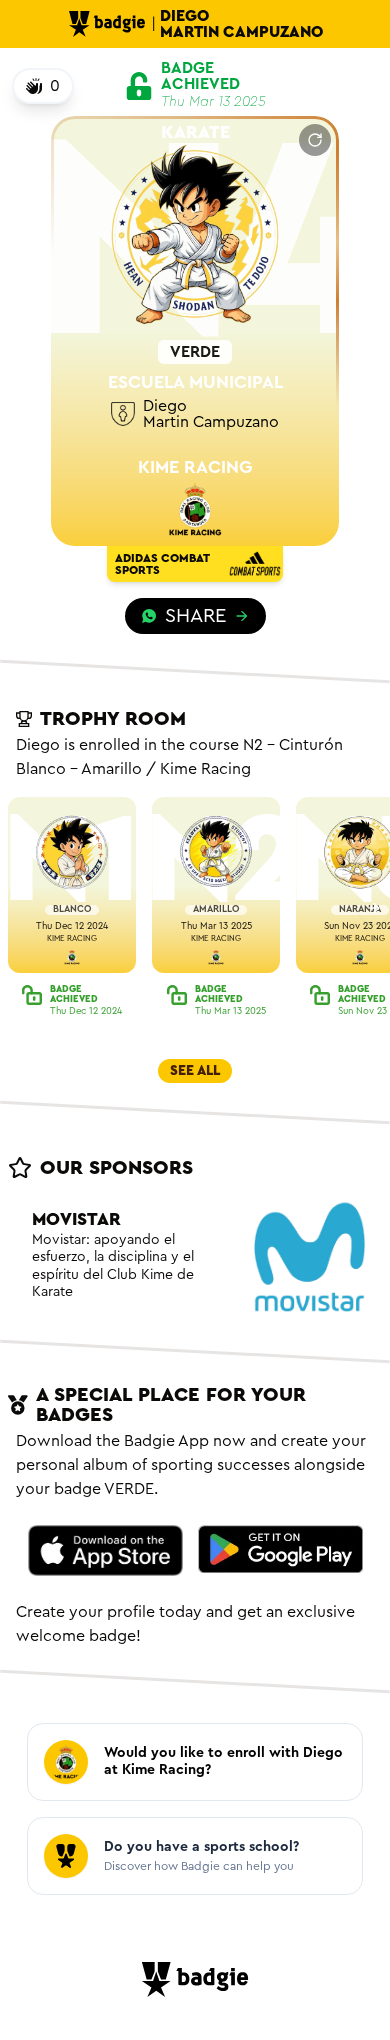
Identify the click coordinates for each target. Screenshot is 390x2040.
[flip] (315, 140)
